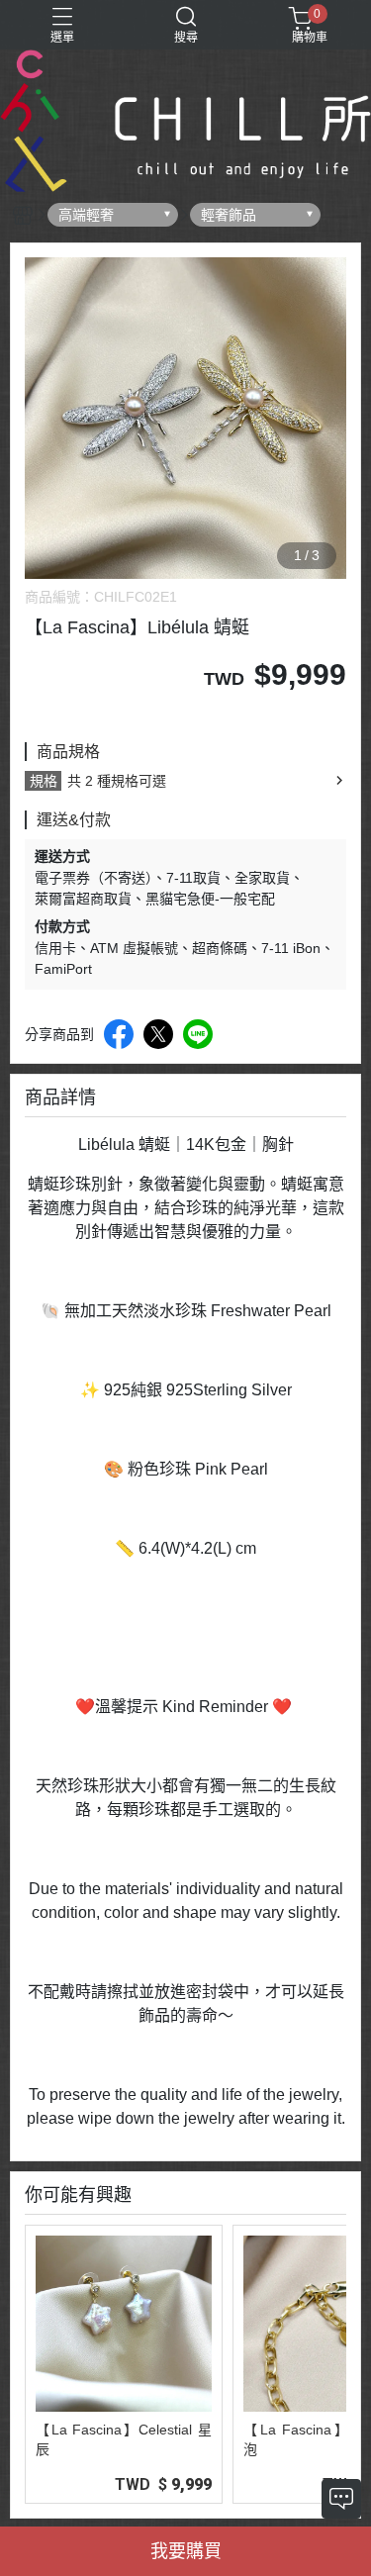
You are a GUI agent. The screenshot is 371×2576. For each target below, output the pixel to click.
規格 (44, 781)
